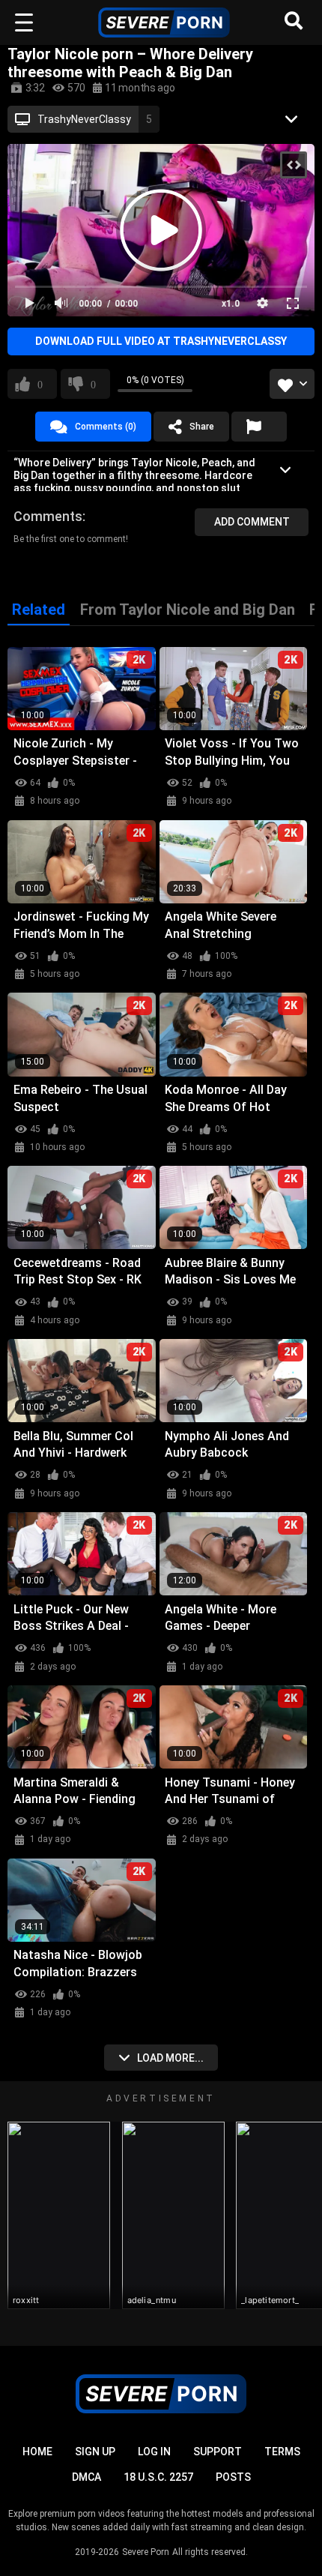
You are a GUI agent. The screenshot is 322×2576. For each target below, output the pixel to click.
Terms (282, 2452)
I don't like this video (93, 384)
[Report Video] (259, 427)
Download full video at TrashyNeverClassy (161, 341)
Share (202, 427)
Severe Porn (146, 2552)
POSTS (233, 2477)
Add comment (252, 522)
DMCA (86, 2477)
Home (37, 2452)
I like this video (40, 384)
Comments (48, 516)
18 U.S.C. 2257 (158, 2477)
